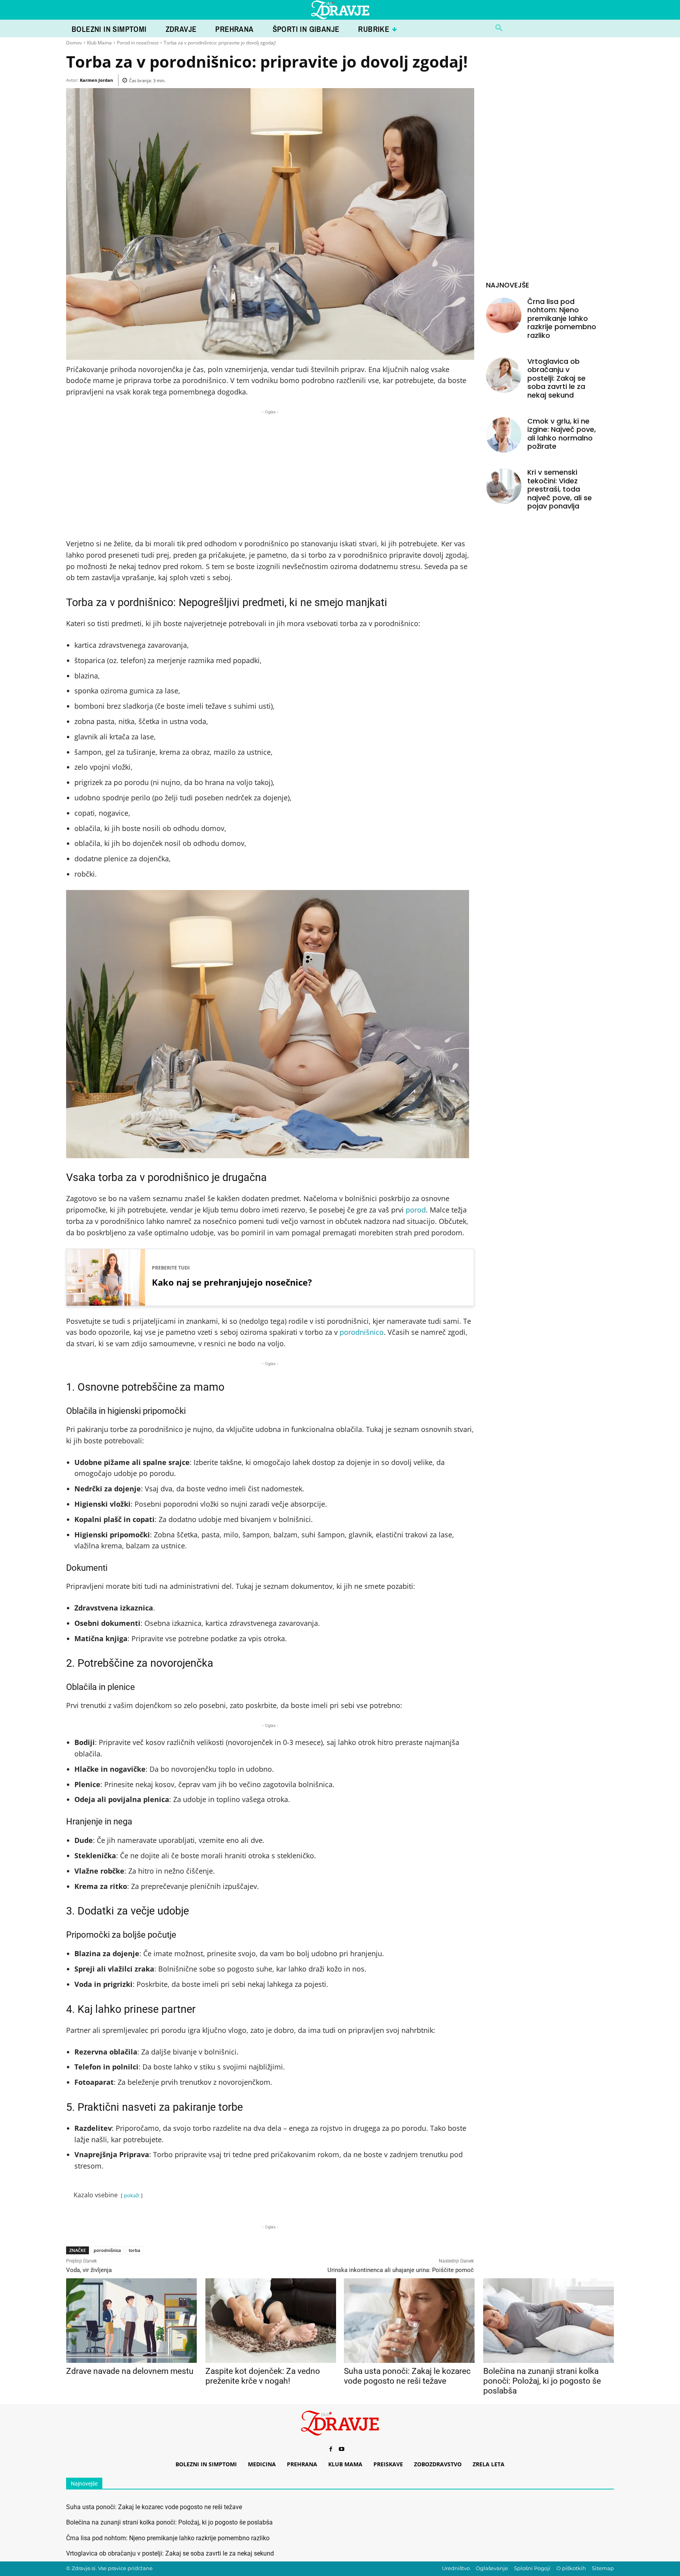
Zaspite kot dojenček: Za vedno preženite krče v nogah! (263, 2376)
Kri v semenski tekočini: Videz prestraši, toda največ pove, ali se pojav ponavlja (560, 489)
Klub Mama (99, 43)
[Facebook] (331, 2449)
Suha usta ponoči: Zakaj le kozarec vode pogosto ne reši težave (407, 2376)
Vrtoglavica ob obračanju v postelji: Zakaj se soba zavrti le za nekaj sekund (556, 378)
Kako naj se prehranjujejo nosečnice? (232, 1282)
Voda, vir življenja (89, 2270)
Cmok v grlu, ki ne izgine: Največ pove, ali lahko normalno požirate (562, 434)
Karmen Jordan (96, 80)
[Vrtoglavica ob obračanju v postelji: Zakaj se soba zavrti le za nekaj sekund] (504, 375)
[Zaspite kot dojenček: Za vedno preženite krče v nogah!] (271, 2321)
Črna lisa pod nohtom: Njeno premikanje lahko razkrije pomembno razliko (562, 318)
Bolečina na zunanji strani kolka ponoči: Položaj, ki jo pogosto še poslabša (542, 2381)
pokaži (132, 2195)
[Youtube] (342, 2449)
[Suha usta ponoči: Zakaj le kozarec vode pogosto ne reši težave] (409, 2321)
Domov (74, 43)
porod (416, 1210)
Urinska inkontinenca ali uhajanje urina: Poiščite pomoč (401, 2270)
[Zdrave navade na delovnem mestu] (131, 2321)
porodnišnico (362, 1332)
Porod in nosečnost (138, 43)
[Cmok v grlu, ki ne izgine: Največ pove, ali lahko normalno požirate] (504, 435)
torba (134, 2250)
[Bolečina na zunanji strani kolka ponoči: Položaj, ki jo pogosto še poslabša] (548, 2321)
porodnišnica (107, 2250)
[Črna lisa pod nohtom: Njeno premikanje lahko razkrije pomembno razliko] (504, 315)
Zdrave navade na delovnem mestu (130, 2371)
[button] (499, 28)
